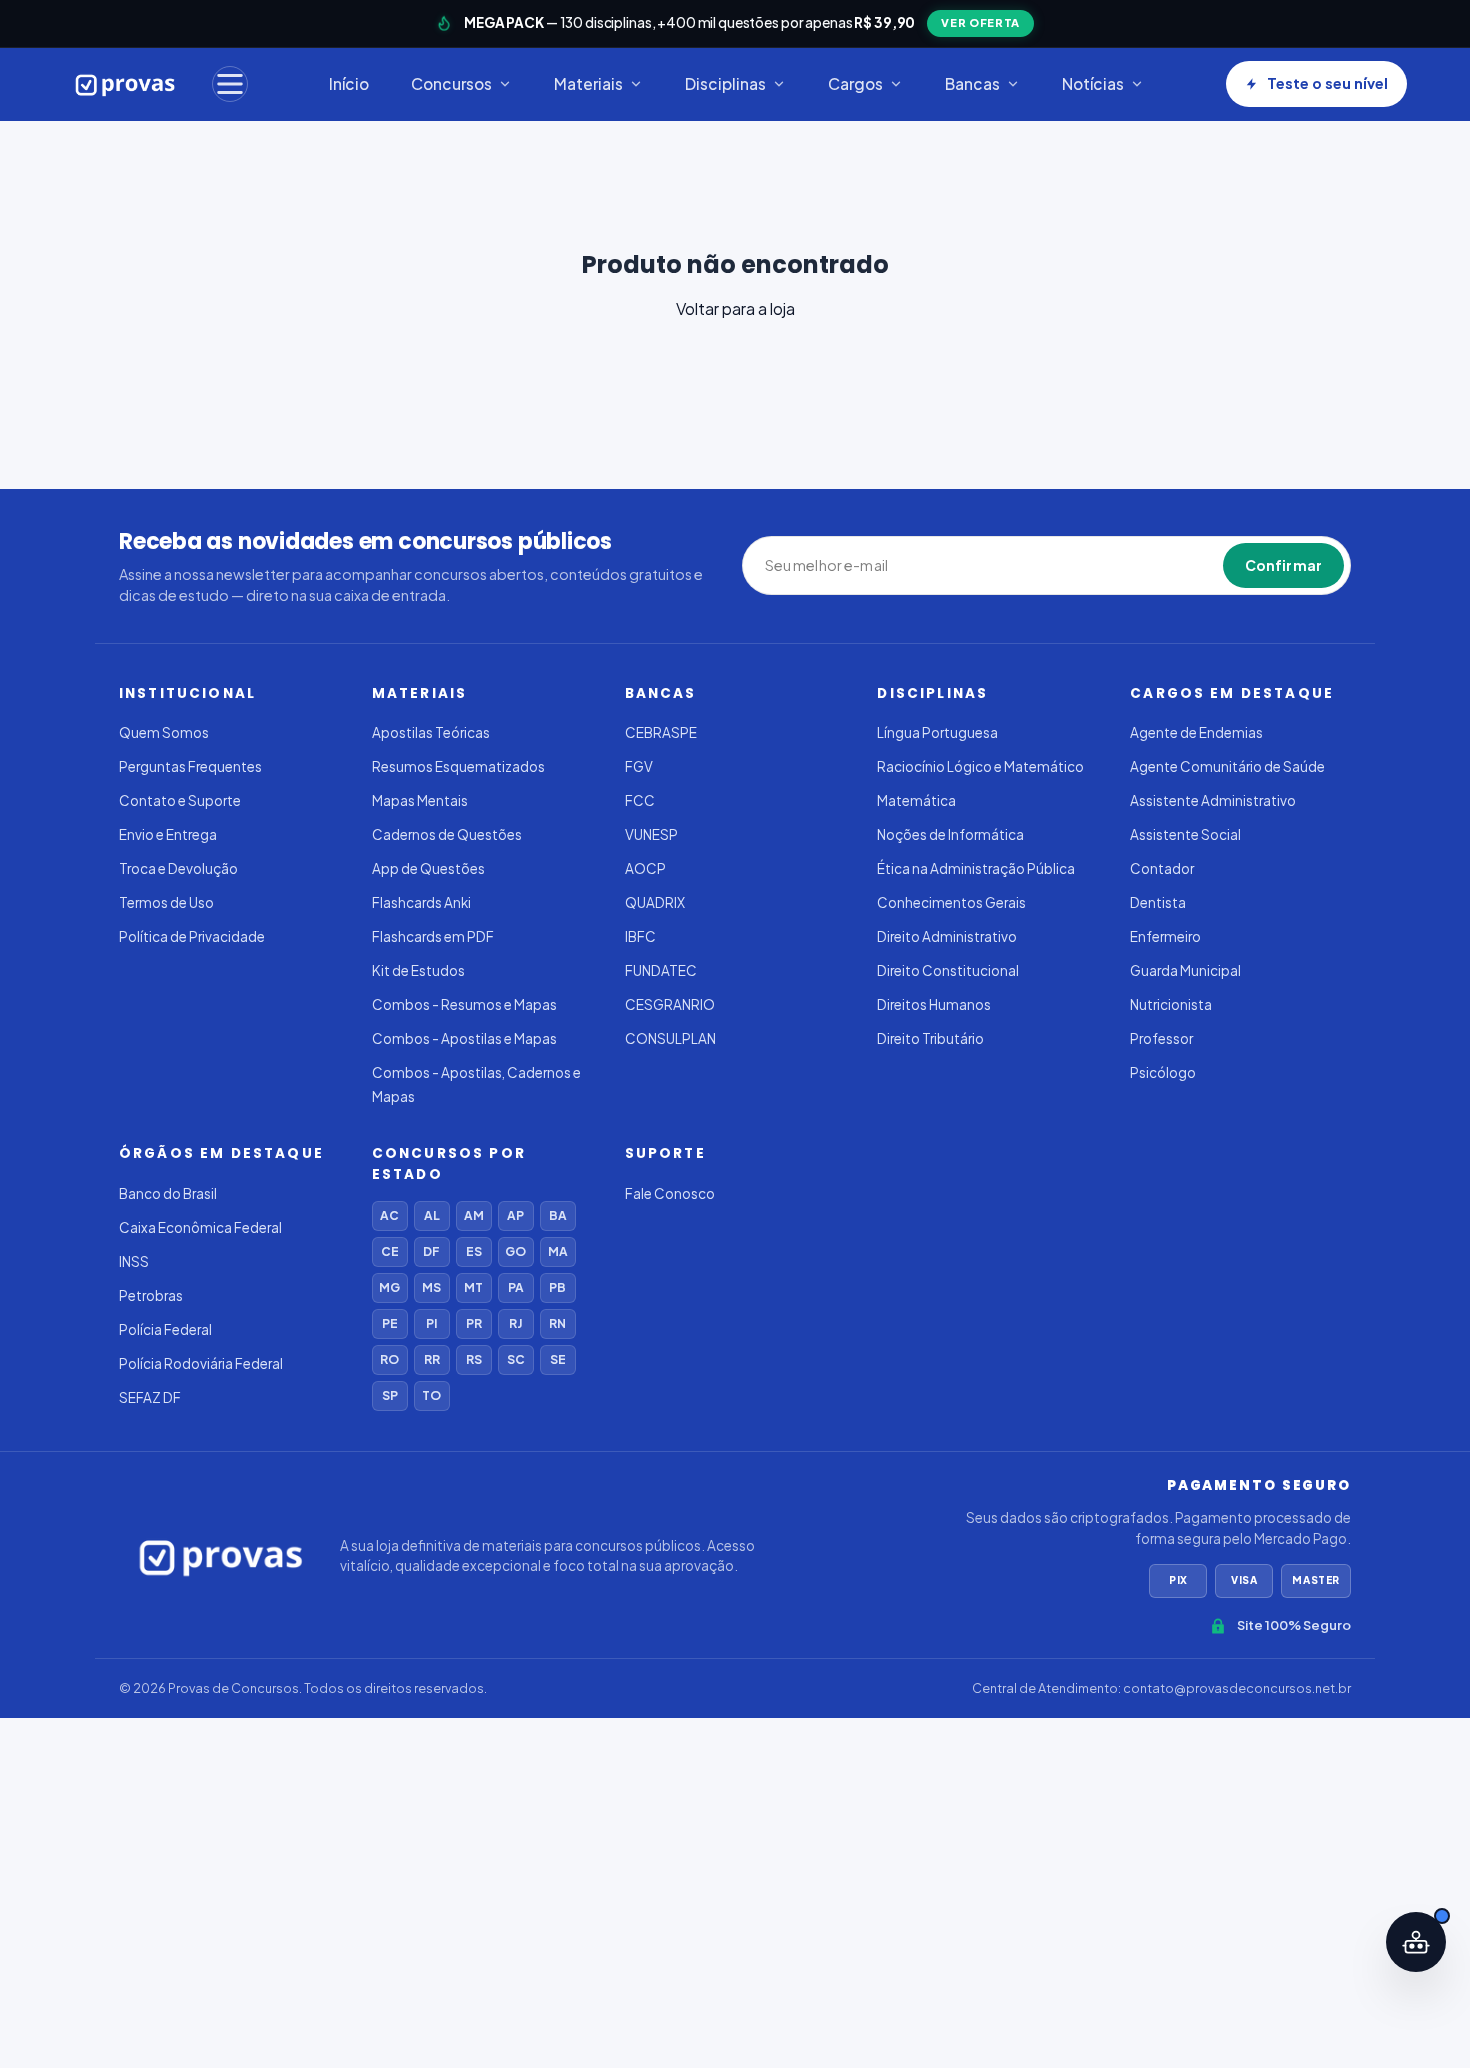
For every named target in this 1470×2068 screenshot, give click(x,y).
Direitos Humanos (934, 1004)
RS (474, 1359)
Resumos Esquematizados (458, 766)
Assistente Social (1185, 834)
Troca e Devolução (178, 868)
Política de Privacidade (192, 936)
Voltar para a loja (735, 308)
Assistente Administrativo (1213, 800)
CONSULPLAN (670, 1038)
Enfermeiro (1165, 936)
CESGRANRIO (670, 1004)
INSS (134, 1261)
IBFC (640, 936)
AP (515, 1215)
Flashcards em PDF (433, 936)
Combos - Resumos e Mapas (464, 1004)
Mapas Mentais (420, 800)
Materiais (588, 83)
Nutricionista (1171, 1004)
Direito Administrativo (947, 936)
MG (389, 1287)
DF (431, 1251)
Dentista (1158, 902)
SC (516, 1359)
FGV (639, 766)
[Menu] (230, 84)
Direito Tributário (930, 1038)
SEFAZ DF (150, 1397)
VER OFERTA (980, 22)
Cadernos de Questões (447, 834)
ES (474, 1251)
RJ (515, 1323)
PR (474, 1323)
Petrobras (151, 1295)
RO (389, 1359)
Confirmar (1283, 565)
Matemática (916, 800)
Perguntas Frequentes (190, 766)
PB (557, 1287)
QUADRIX (655, 902)
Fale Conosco (670, 1193)
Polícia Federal (165, 1329)
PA (516, 1287)
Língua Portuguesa (937, 732)
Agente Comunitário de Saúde (1227, 766)
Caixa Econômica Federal (200, 1227)
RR (432, 1359)
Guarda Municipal (1185, 970)
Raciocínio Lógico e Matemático (980, 766)
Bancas (972, 83)
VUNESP (651, 834)
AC (389, 1215)
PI (431, 1323)
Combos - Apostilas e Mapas (464, 1038)
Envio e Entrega (168, 834)
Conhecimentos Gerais (951, 902)
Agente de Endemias (1196, 732)
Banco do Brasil (168, 1193)
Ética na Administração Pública (976, 868)
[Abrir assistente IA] (1416, 1942)
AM (474, 1215)
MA (558, 1251)
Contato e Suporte (180, 800)
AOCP (645, 868)
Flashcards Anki (421, 902)
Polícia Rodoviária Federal (201, 1363)
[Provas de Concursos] (125, 84)
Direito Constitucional (948, 970)
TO (431, 1395)
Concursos (451, 83)
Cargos (855, 83)
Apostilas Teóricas (431, 732)
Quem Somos (164, 732)
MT (473, 1287)
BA (558, 1215)
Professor (1161, 1038)
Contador (1162, 868)
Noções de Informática (950, 834)
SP (390, 1395)
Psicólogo (1163, 1072)
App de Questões (428, 868)
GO (515, 1251)
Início (349, 83)
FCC (640, 800)
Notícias (1093, 83)
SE (558, 1359)
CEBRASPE (661, 732)
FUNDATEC (661, 970)
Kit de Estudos (418, 970)
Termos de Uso (166, 902)
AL (432, 1215)
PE (390, 1323)
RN (557, 1323)
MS (431, 1287)
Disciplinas (725, 83)
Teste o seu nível (1327, 83)
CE (390, 1251)
